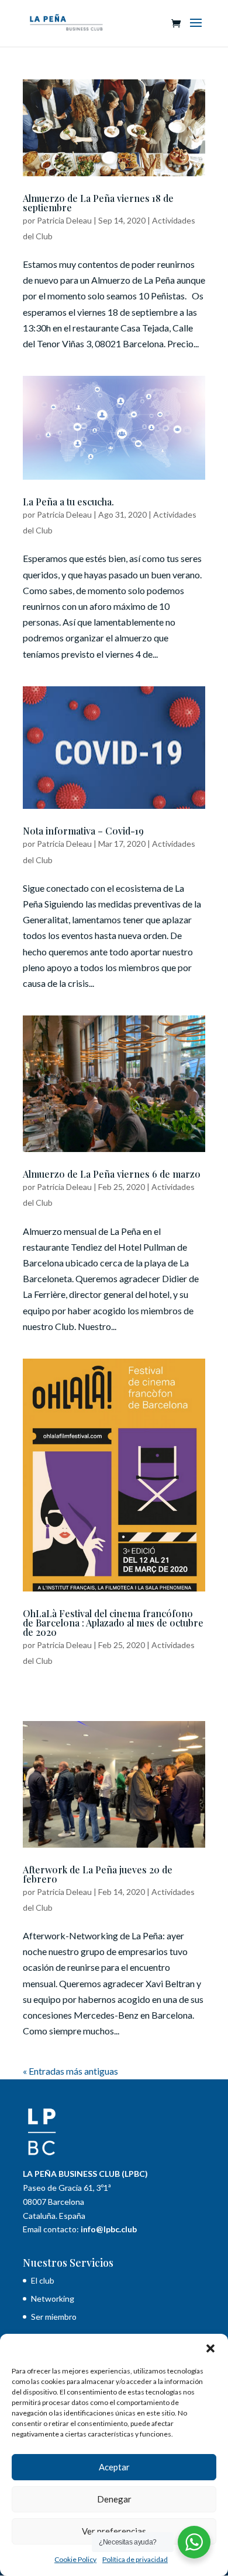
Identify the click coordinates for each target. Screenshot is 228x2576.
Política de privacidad (135, 2559)
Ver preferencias (114, 2531)
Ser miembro (54, 2317)
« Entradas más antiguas (70, 2071)
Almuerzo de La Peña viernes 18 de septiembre (98, 203)
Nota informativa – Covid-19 (83, 831)
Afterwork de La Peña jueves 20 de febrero (98, 1874)
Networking (53, 2298)
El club (44, 2280)
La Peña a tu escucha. (68, 502)
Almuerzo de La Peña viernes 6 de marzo (112, 1174)
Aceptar (114, 2467)
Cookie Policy (75, 2559)
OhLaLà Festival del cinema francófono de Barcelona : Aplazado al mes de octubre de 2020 (113, 1623)
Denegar (114, 2499)
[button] (210, 2348)
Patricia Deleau (64, 220)
